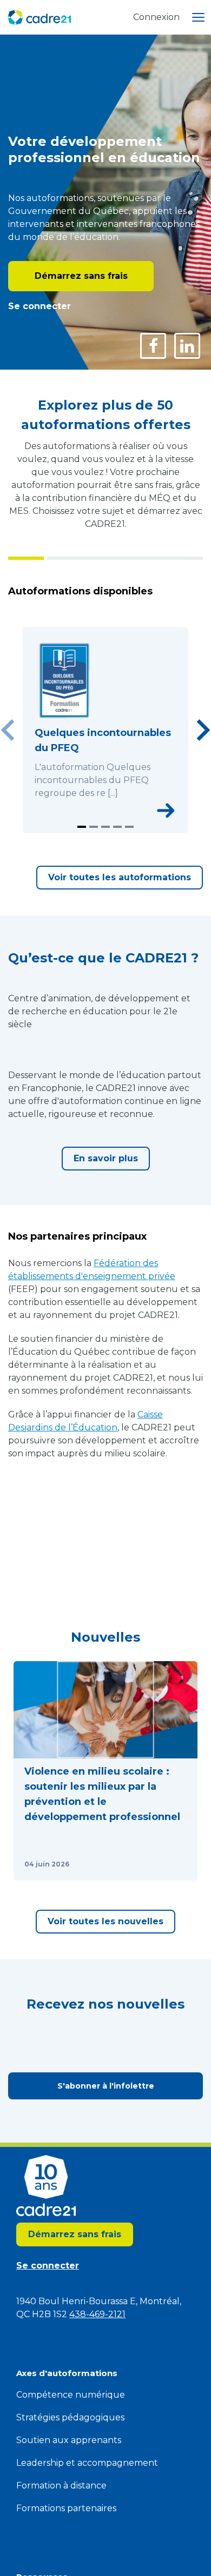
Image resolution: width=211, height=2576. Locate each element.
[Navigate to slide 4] (117, 827)
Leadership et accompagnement (87, 2463)
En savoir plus (106, 1158)
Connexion (156, 17)
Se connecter (39, 306)
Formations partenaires (66, 2508)
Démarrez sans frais (81, 276)
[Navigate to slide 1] (82, 827)
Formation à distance (61, 2485)
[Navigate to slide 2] (94, 827)
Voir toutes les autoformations (120, 877)
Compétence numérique (71, 2395)
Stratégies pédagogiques (70, 2417)
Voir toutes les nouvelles (105, 1921)
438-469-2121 (97, 2314)
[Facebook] (153, 346)
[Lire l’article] (176, 1864)
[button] (105, 1771)
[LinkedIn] (187, 346)
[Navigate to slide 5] (129, 827)
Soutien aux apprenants (69, 2440)
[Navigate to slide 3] (105, 827)
